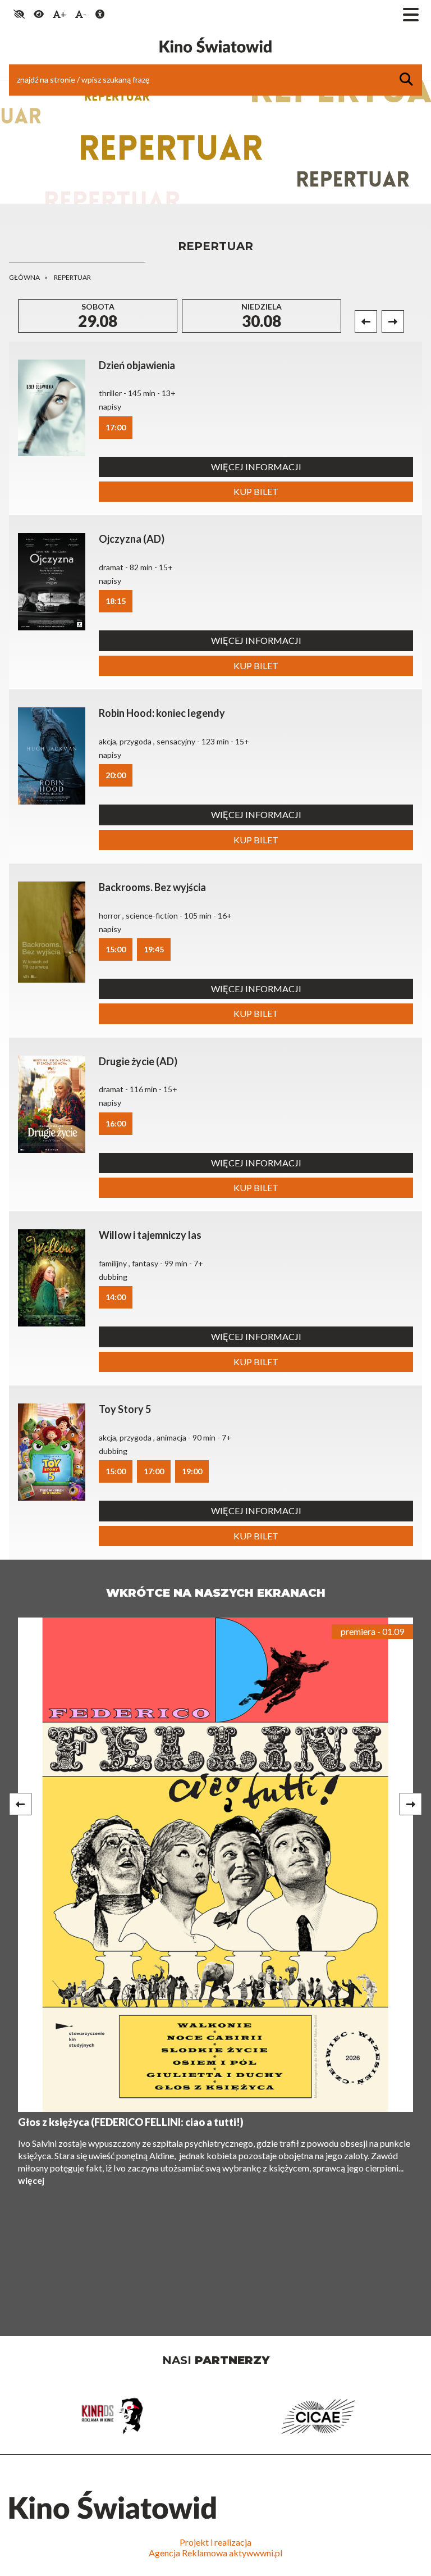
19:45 (154, 949)
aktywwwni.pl (256, 2553)
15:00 (116, 949)
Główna (24, 277)
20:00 (116, 775)
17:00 (116, 427)
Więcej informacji (256, 467)
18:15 (116, 601)
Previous (366, 321)
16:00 (116, 1123)
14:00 (116, 1297)
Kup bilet (256, 491)
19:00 (192, 1471)
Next (393, 321)
